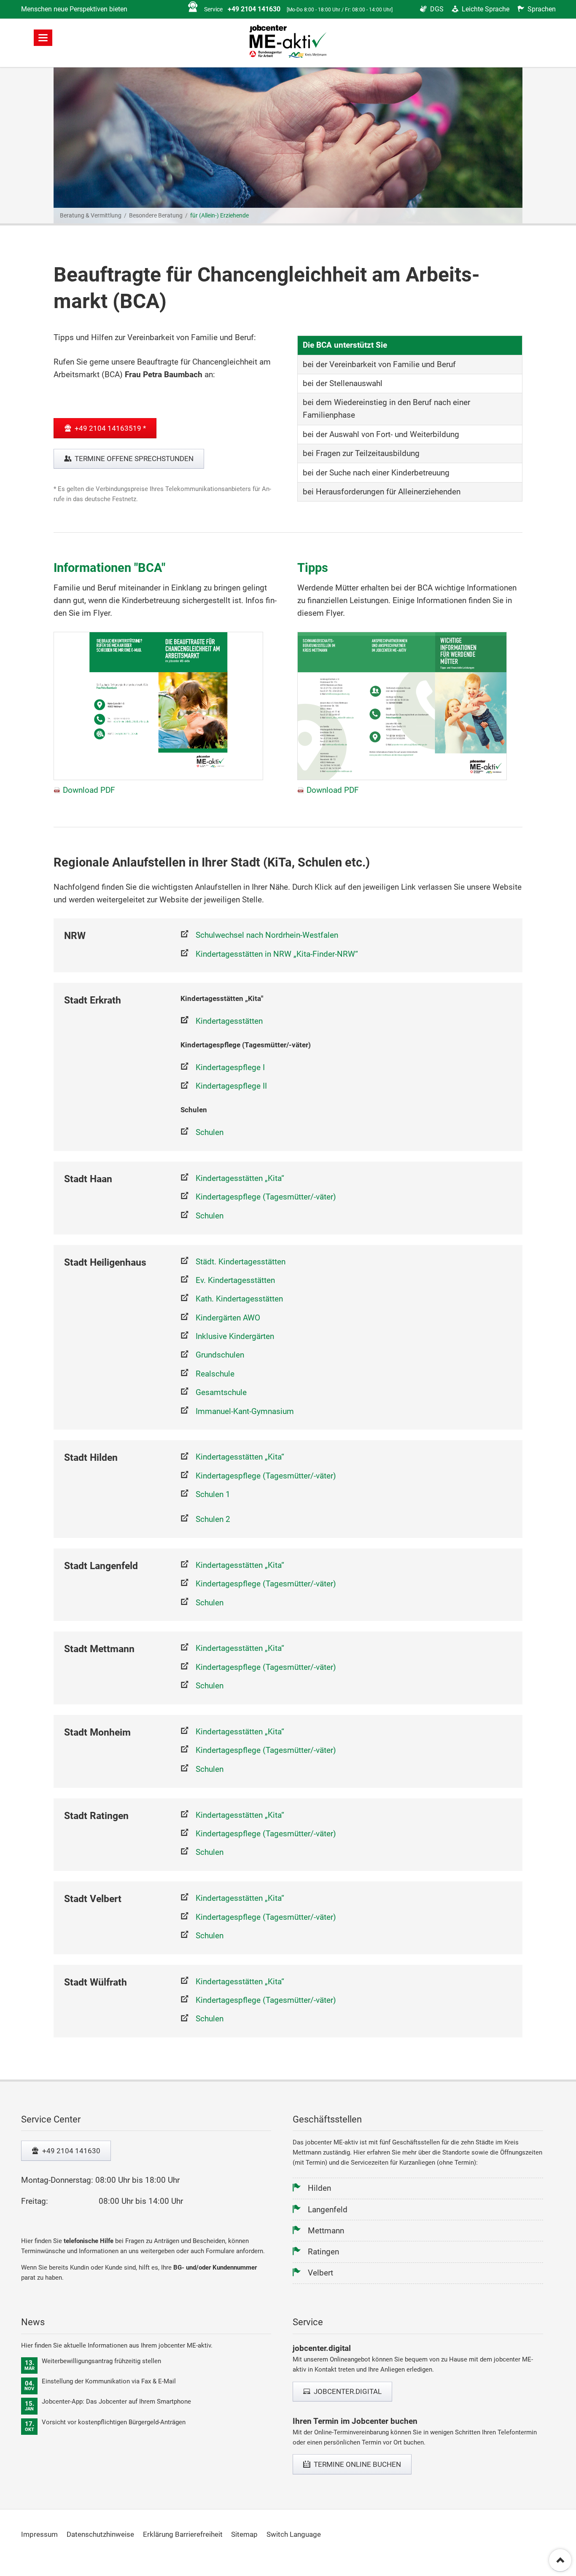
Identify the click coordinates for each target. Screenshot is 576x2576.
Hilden (319, 2188)
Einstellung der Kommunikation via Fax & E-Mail (109, 2381)
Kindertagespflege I (230, 1067)
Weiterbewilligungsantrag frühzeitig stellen (101, 2361)
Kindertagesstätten (229, 1021)
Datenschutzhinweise (100, 2534)
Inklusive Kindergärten (235, 1336)
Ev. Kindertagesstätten (235, 1280)
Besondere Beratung (156, 216)
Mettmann (326, 2231)
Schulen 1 (213, 1494)
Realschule (215, 1374)
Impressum (39, 2534)
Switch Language (294, 2534)
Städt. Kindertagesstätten (241, 1262)
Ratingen (323, 2252)
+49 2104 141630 (70, 2151)
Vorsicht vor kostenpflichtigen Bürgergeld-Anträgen (114, 2422)
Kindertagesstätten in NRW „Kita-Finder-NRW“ (277, 954)
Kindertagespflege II (231, 1086)
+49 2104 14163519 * (109, 428)
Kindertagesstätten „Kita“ (240, 1178)
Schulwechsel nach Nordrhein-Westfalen (267, 935)
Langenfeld (328, 2210)
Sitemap (244, 2534)
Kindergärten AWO (228, 1318)
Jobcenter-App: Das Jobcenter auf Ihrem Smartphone (116, 2402)
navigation (43, 38)
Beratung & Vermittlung (91, 216)
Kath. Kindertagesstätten (239, 1299)
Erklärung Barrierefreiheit (183, 2534)
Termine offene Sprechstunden (133, 459)
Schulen (210, 1132)
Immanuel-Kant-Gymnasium (245, 1411)
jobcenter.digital (347, 2391)
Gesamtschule (221, 1392)
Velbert (320, 2273)
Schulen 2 (213, 1519)
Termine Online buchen (357, 2464)
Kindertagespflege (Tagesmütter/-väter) (266, 1197)
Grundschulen (220, 1355)
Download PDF (89, 790)
